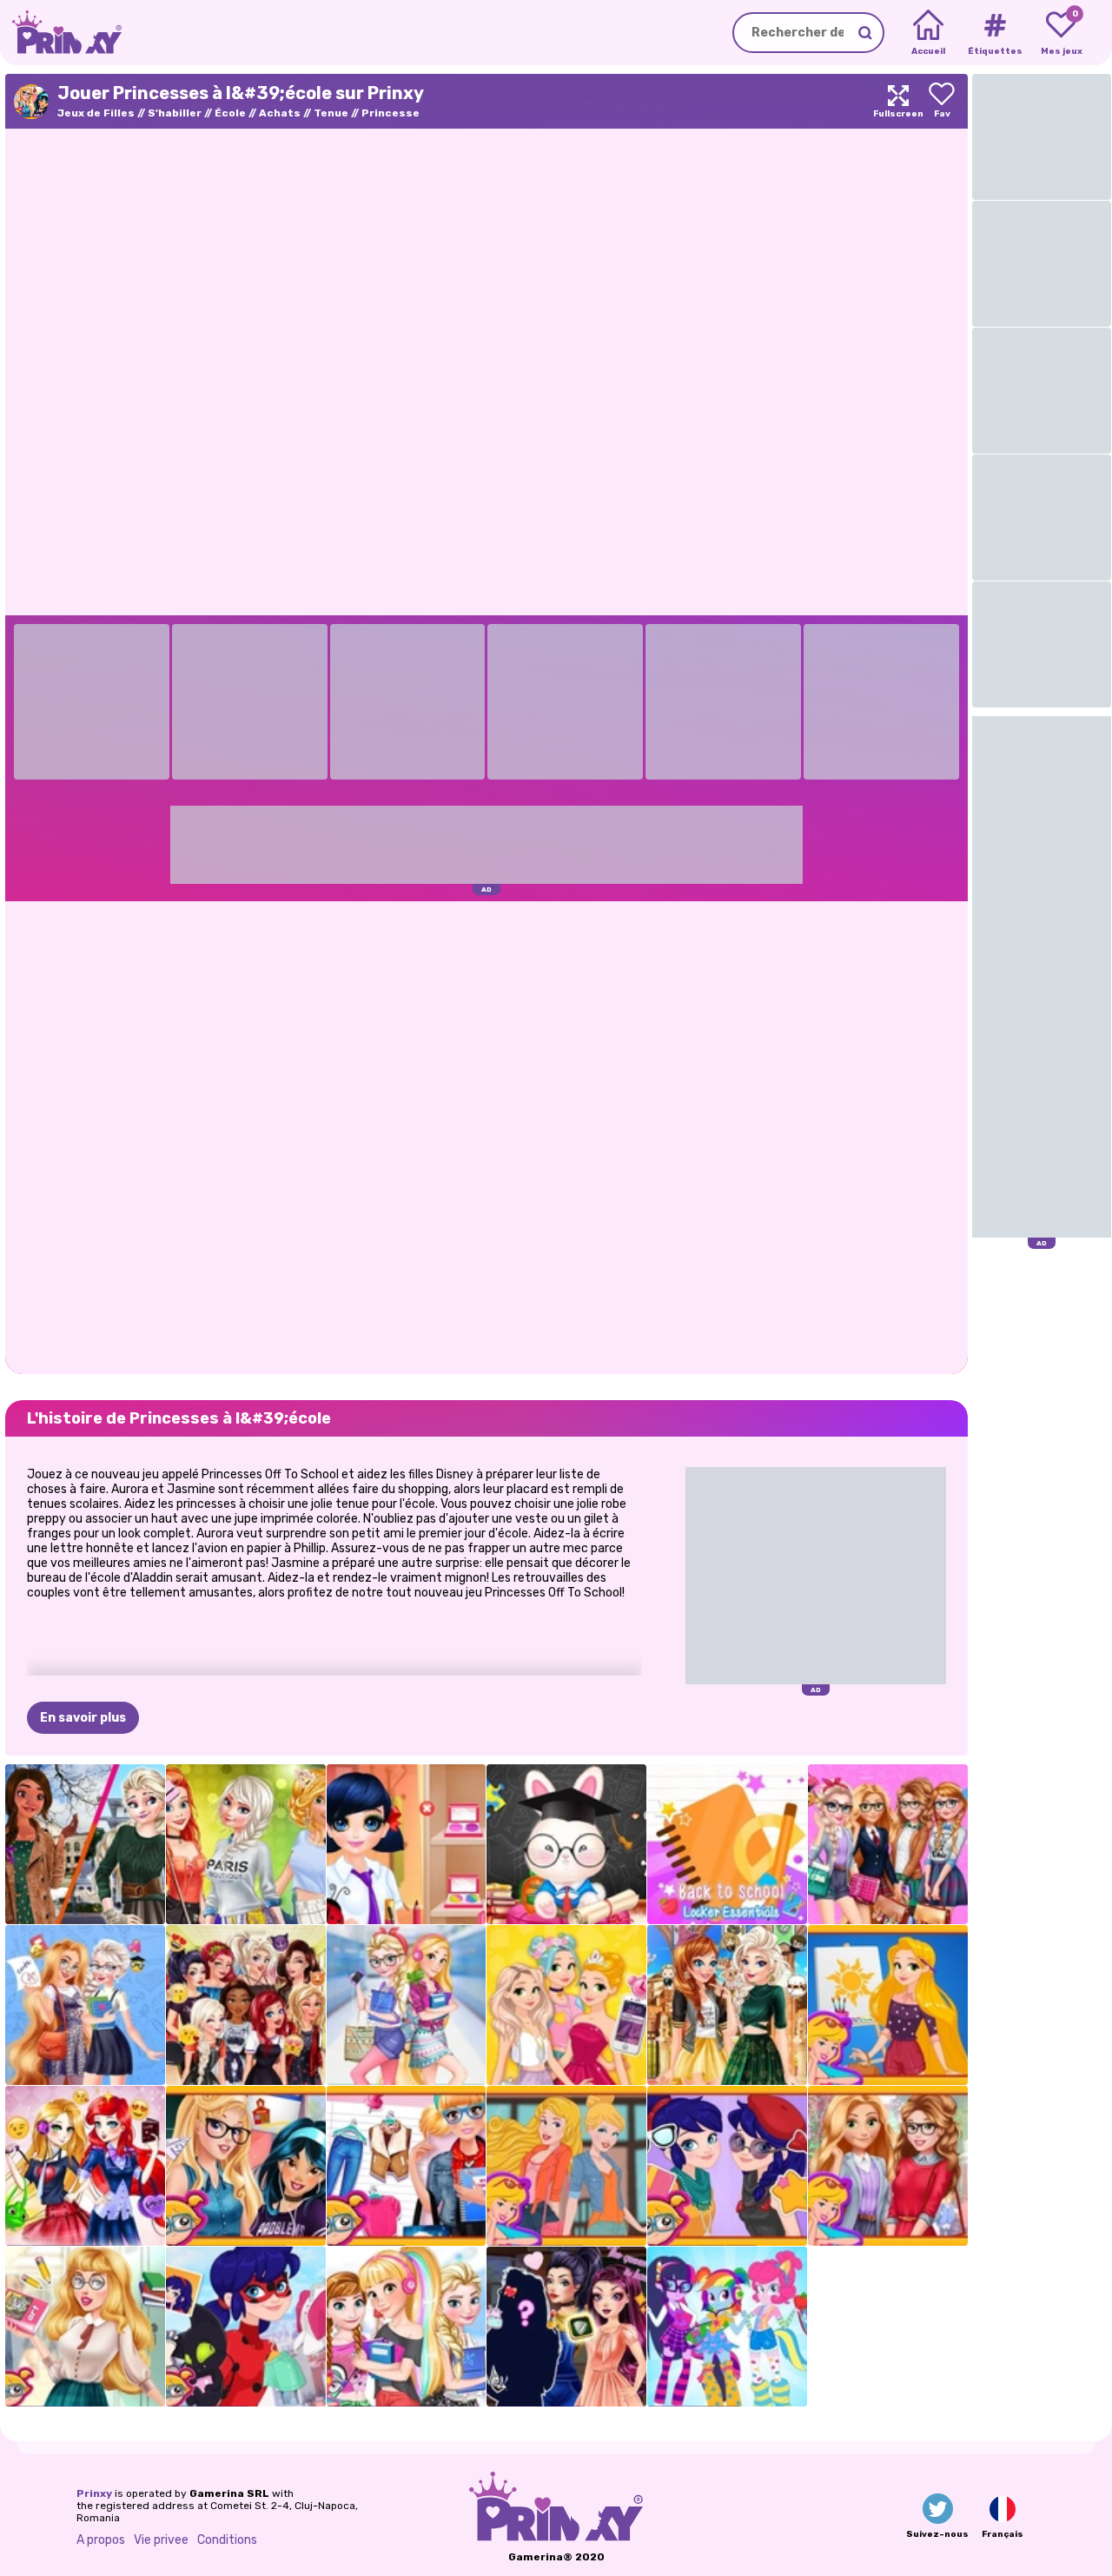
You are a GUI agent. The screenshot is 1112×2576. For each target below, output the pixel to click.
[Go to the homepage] (61, 33)
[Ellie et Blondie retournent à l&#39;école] (85, 2005)
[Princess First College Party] (246, 1844)
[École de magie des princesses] (727, 2005)
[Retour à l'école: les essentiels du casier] (727, 1844)
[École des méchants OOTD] (566, 2327)
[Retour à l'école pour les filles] (727, 2327)
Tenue (331, 113)
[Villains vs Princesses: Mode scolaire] (246, 2005)
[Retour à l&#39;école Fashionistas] (888, 1844)
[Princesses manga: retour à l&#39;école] (85, 2166)
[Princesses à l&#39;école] (246, 2166)
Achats (280, 113)
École (230, 113)
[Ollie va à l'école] (566, 1844)
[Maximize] (898, 101)
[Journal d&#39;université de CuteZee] (407, 2166)
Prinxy (94, 2493)
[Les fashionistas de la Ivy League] (888, 2166)
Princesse (391, 113)
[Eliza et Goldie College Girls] (407, 2005)
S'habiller (175, 113)
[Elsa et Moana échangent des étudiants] (85, 1844)
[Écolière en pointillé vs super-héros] (727, 2166)
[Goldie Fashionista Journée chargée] (566, 2005)
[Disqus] (486, 1136)
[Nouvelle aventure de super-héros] (246, 2327)
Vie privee (161, 2540)
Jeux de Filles (96, 113)
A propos (101, 2540)
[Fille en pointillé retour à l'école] (407, 1844)
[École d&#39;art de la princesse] (888, 2005)
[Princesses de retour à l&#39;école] (407, 2327)
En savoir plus (83, 1718)
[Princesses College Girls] (566, 2166)
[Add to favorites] (942, 101)
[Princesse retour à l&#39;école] (85, 2327)
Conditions (227, 2540)
